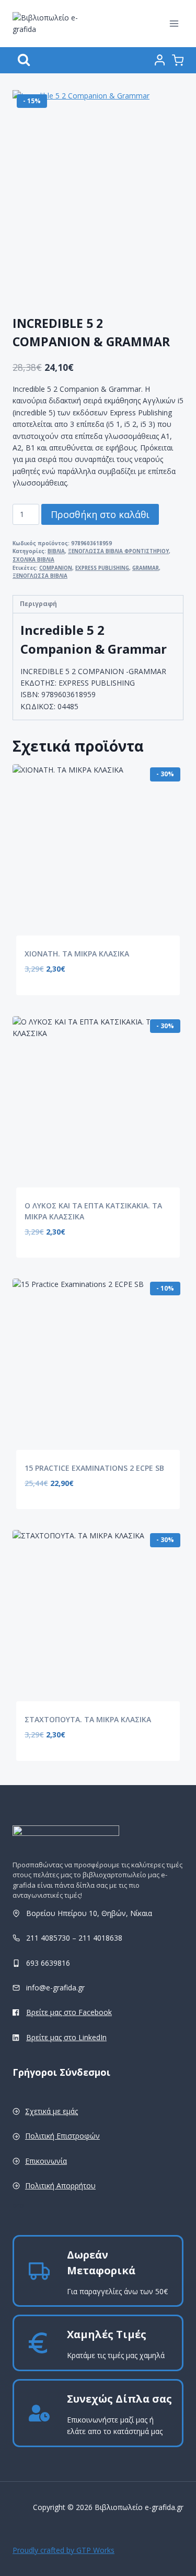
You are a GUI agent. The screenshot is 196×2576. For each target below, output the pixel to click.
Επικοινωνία (46, 2161)
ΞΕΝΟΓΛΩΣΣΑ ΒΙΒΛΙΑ (40, 576)
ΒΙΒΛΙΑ (56, 551)
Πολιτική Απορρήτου (60, 2186)
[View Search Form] (24, 60)
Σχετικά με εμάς (51, 2111)
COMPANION (56, 568)
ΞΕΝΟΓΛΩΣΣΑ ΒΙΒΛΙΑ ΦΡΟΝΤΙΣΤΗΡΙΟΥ (118, 551)
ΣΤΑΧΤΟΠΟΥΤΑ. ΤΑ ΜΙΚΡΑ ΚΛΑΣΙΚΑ (88, 1719)
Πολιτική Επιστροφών (62, 2136)
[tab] (98, 604)
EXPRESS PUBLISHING (102, 568)
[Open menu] (174, 23)
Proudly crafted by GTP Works (64, 2550)
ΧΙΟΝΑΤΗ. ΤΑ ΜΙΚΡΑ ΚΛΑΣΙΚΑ (77, 954)
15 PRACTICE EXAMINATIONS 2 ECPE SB (94, 1468)
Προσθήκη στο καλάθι (100, 514)
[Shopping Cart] (178, 60)
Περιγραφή (38, 604)
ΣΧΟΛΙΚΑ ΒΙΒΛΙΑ (33, 560)
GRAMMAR (146, 568)
